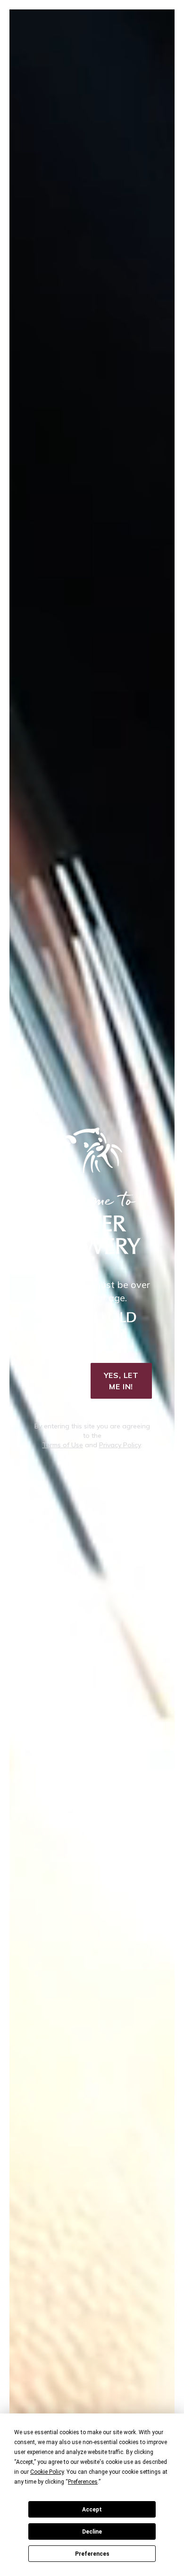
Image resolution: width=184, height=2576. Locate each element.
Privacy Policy (120, 1445)
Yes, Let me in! (121, 1381)
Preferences (92, 2554)
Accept (92, 2510)
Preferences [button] (83, 2482)
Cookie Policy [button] (47, 2472)
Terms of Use (63, 1445)
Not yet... (58, 1381)
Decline (92, 2532)
